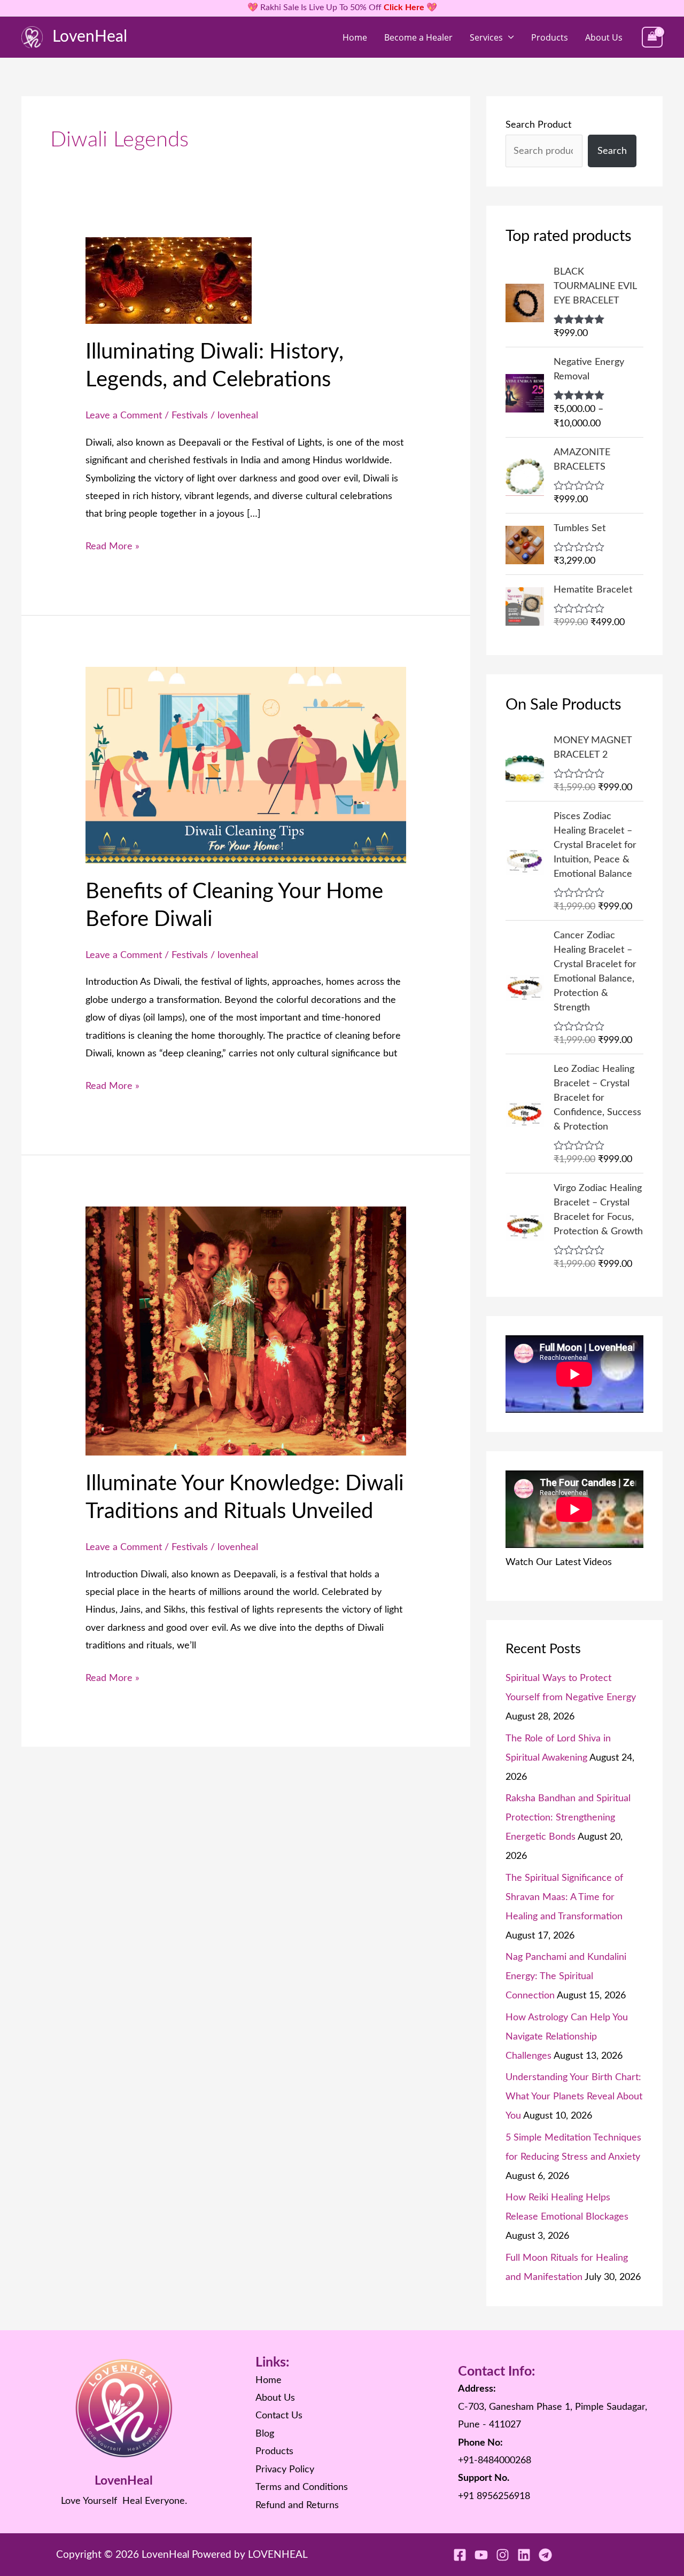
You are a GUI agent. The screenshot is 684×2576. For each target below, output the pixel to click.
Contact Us (279, 2416)
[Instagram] (503, 2555)
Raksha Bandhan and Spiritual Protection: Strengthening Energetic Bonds (568, 1818)
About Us (604, 37)
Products (550, 37)
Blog (265, 2434)
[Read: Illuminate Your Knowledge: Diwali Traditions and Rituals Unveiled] (246, 1330)
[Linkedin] (524, 2555)
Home (355, 37)
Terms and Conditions (302, 2487)
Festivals (190, 416)
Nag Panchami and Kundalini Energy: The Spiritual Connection (566, 1976)
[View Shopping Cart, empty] (652, 37)
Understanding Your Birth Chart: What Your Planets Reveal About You (574, 2097)
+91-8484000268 (495, 2461)
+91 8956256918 (494, 2496)
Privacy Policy (285, 2470)
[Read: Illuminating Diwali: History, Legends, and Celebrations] (169, 281)
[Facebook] (460, 2555)
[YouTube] (481, 2555)
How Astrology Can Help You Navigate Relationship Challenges (567, 2037)
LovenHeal (90, 37)
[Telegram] (545, 2555)
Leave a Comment (124, 416)
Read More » (112, 545)
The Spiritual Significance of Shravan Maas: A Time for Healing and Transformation (564, 1897)
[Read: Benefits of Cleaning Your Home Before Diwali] (246, 765)
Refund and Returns (297, 2505)
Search (612, 151)
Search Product (538, 125)
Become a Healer (418, 37)
